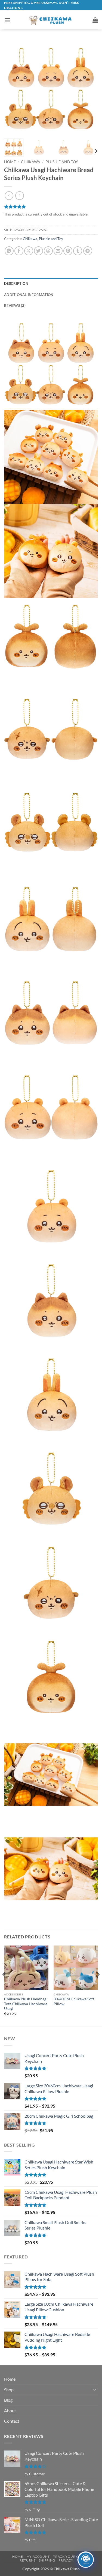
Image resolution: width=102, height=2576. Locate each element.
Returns (27, 2560)
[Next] (89, 87)
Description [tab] (16, 283)
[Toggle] (95, 2389)
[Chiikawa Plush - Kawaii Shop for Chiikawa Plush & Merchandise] (51, 20)
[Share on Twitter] (38, 251)
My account (38, 2556)
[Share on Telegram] (88, 251)
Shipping (47, 2560)
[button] (7, 20)
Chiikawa (31, 162)
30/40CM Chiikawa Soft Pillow (74, 2001)
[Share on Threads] (48, 251)
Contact (12, 2421)
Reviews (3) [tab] (15, 306)
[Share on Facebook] (19, 251)
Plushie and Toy (62, 162)
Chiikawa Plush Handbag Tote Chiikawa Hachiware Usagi (26, 2004)
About (10, 2411)
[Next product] (9, 195)
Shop (9, 2390)
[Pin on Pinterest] (68, 251)
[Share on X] (29, 251)
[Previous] (13, 87)
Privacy (66, 2560)
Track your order (71, 2556)
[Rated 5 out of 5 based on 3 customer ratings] (51, 207)
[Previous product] (19, 195)
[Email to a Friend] (58, 251)
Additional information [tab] (29, 295)
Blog (8, 2400)
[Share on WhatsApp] (9, 251)
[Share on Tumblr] (78, 251)
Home (10, 162)
